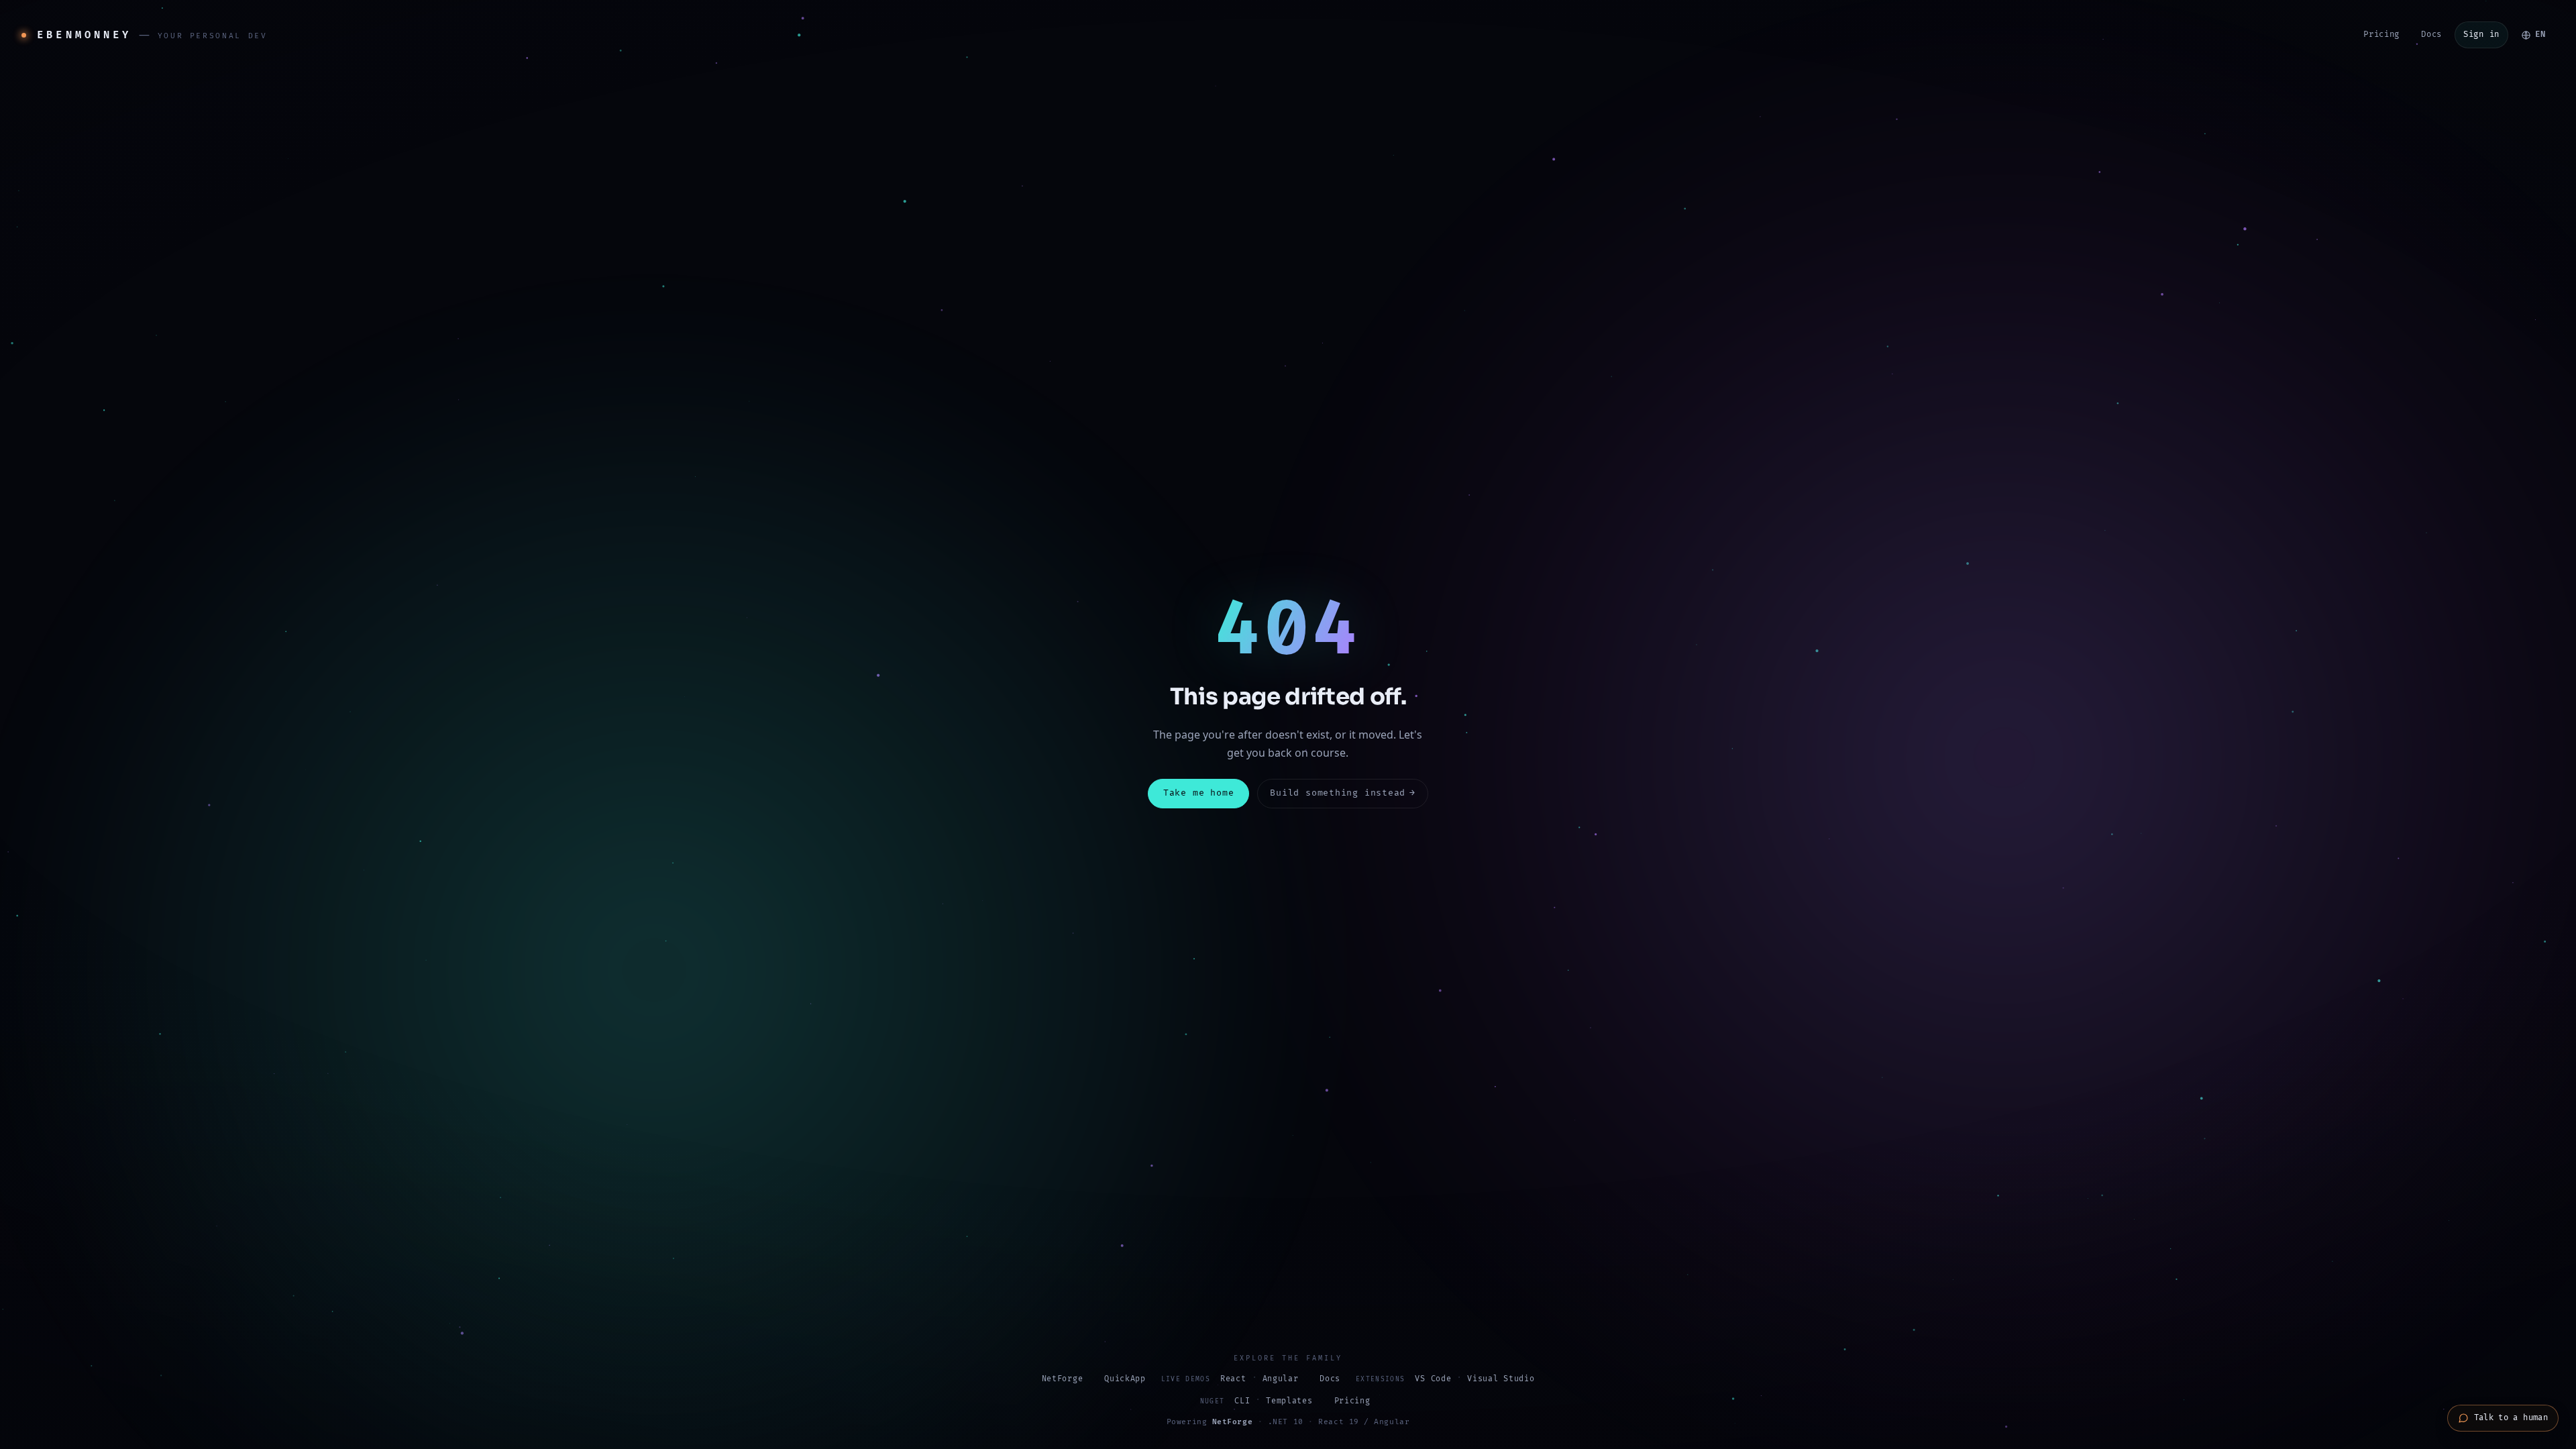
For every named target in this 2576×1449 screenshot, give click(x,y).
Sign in (2481, 35)
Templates (1289, 1401)
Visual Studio (1501, 1379)
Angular (1281, 1379)
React (1233, 1379)
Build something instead (1343, 793)
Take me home (1198, 793)
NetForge (1063, 1379)
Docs (2431, 35)
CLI (1242, 1401)
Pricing (2381, 35)
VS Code (1433, 1379)
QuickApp (1125, 1379)
